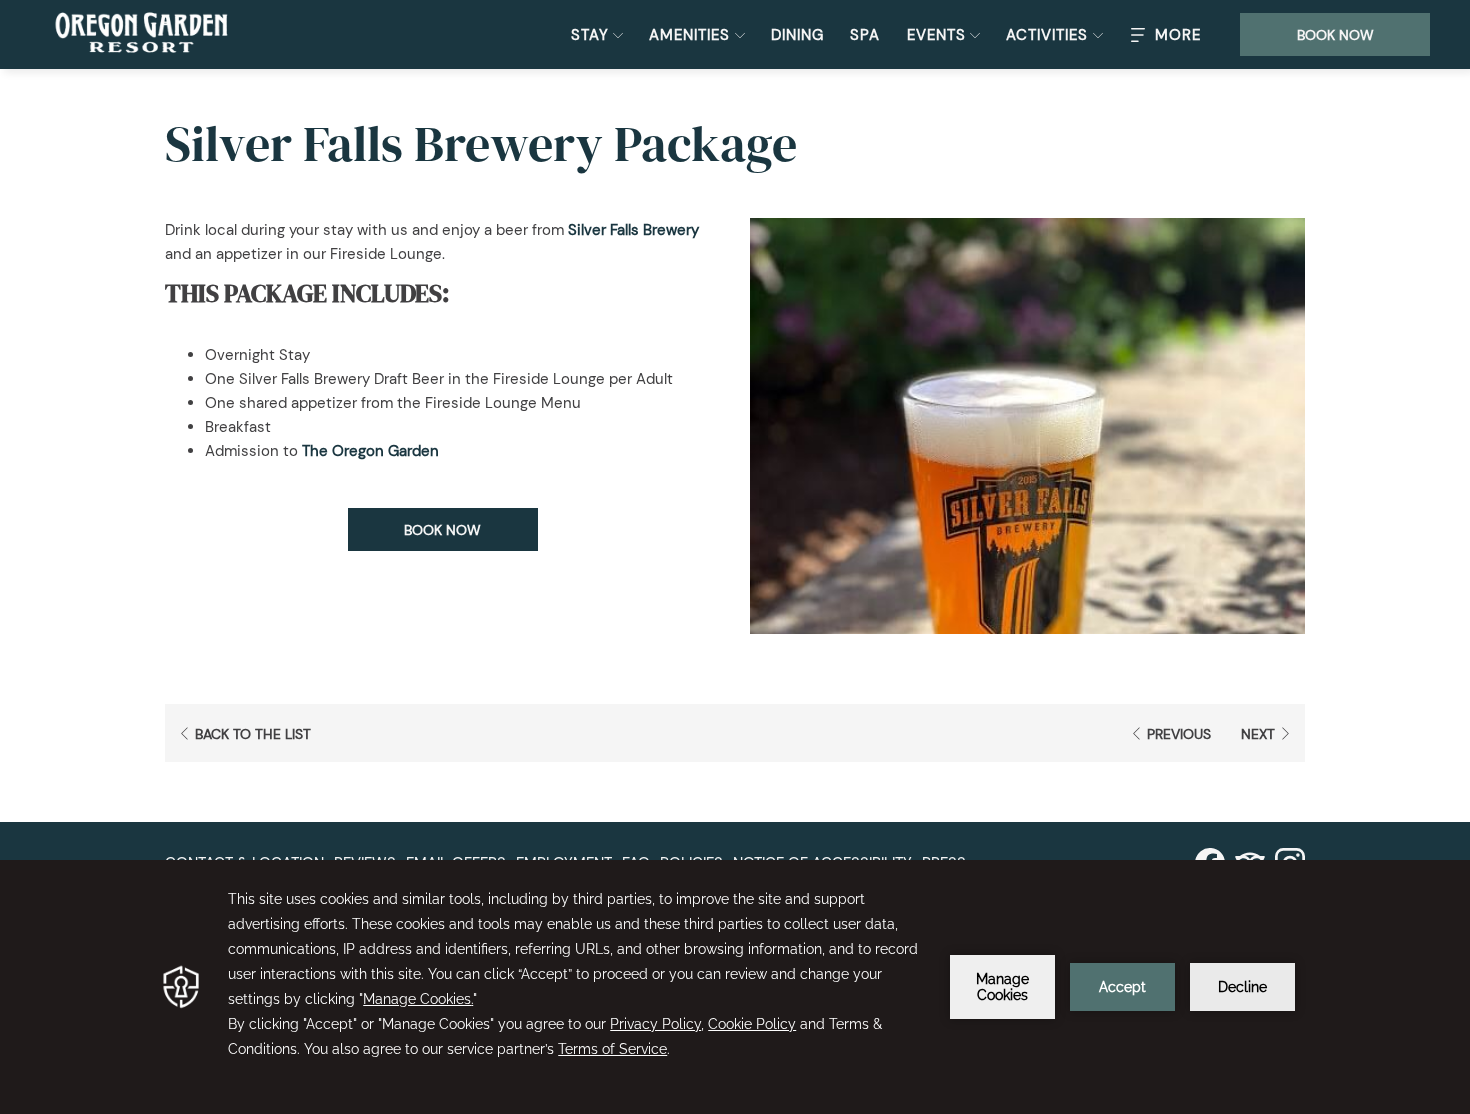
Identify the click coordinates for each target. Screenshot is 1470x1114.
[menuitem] (797, 34)
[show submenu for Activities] (1098, 34)
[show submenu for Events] (975, 34)
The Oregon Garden (370, 451)
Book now (1335, 35)
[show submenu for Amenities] (740, 34)
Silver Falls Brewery (633, 230)
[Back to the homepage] (141, 34)
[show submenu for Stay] (618, 34)
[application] (735, 987)
